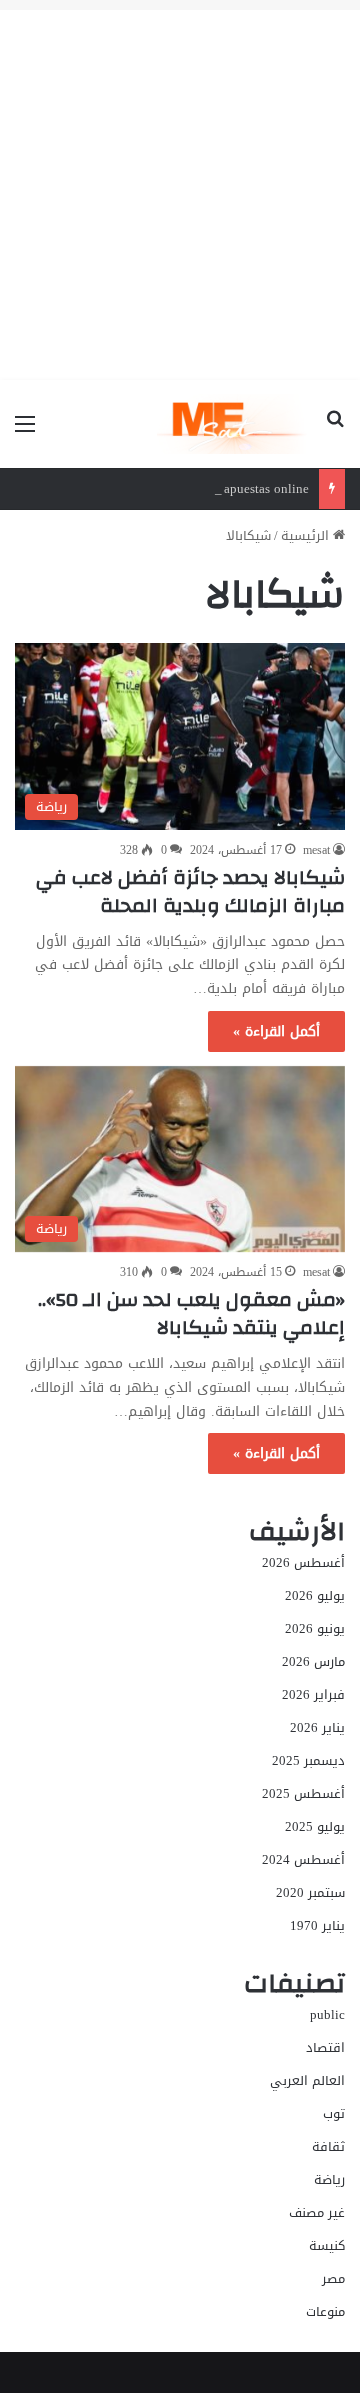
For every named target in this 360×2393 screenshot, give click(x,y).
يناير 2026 (317, 1727)
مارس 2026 (313, 1661)
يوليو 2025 (315, 1826)
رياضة (329, 2179)
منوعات (325, 2311)
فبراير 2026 (313, 1694)
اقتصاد (325, 2047)
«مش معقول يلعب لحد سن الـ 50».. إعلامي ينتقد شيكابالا (191, 1313)
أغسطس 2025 (303, 1793)
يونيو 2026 (315, 1628)
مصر (333, 2278)
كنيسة (327, 2245)
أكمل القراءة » (276, 1031)
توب (334, 2113)
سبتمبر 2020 (310, 1892)
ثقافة (328, 2146)
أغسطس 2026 (303, 1562)
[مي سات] (233, 424)
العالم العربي (307, 2080)
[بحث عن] (335, 431)
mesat (316, 850)
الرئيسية (307, 535)
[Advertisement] (180, 190)
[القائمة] (25, 431)
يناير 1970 (317, 1925)
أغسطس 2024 (303, 1859)
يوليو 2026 (315, 1595)
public (327, 2014)
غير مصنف (317, 2212)
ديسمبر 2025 (308, 1760)
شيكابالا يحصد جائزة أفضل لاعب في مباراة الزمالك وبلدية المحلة (190, 891)
